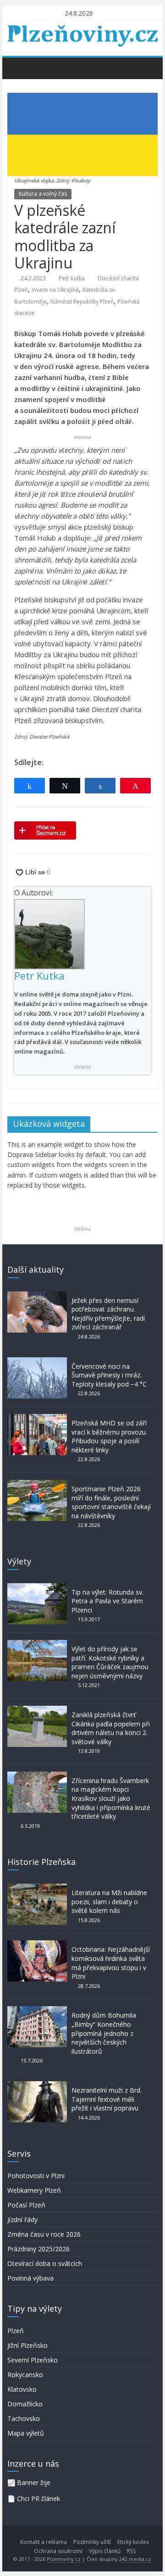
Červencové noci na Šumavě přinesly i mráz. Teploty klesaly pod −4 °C (109, 1375)
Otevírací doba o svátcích (45, 2263)
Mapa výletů (26, 2433)
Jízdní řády (22, 2220)
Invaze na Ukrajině (55, 290)
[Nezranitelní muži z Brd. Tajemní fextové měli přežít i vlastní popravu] (37, 2086)
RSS (131, 2551)
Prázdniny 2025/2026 (38, 2249)
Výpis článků (105, 2551)
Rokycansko (25, 2375)
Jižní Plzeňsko (27, 2345)
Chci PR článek (38, 2498)
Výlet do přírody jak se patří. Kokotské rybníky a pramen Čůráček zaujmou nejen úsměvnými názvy (110, 1662)
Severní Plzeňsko (33, 2360)
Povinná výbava (30, 2278)
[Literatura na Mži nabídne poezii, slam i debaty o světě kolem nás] (37, 1888)
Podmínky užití (92, 2542)
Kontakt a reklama (44, 2542)
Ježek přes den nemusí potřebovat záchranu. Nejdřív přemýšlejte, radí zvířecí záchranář (108, 1314)
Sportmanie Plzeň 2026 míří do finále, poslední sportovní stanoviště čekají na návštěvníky (111, 1502)
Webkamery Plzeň (34, 2190)
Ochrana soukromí (58, 2551)
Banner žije (34, 2482)
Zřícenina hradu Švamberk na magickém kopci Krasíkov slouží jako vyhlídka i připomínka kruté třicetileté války (111, 1798)
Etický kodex (133, 2542)
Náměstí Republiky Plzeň (82, 302)
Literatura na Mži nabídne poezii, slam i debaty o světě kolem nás (109, 1901)
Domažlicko (25, 2404)
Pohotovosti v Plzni (36, 2176)
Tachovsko (24, 2418)
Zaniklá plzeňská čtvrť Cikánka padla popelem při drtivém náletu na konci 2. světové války (111, 1728)
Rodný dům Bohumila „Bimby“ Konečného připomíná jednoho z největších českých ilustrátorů (104, 2033)
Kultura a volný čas (43, 194)
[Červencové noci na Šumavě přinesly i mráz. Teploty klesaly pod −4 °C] (37, 1362)
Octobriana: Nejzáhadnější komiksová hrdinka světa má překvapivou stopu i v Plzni (111, 1963)
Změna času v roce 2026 (44, 2234)
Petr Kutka (72, 278)
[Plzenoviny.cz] (17, 68)
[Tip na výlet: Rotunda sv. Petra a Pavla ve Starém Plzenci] (37, 1588)
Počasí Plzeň (26, 2205)
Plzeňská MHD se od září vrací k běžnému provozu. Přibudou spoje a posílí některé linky (109, 1436)
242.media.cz (135, 2559)
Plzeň (16, 2331)
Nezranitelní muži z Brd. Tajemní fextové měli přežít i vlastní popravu (107, 2099)
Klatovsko (22, 2389)
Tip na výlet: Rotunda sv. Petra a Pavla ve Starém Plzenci (107, 1601)
